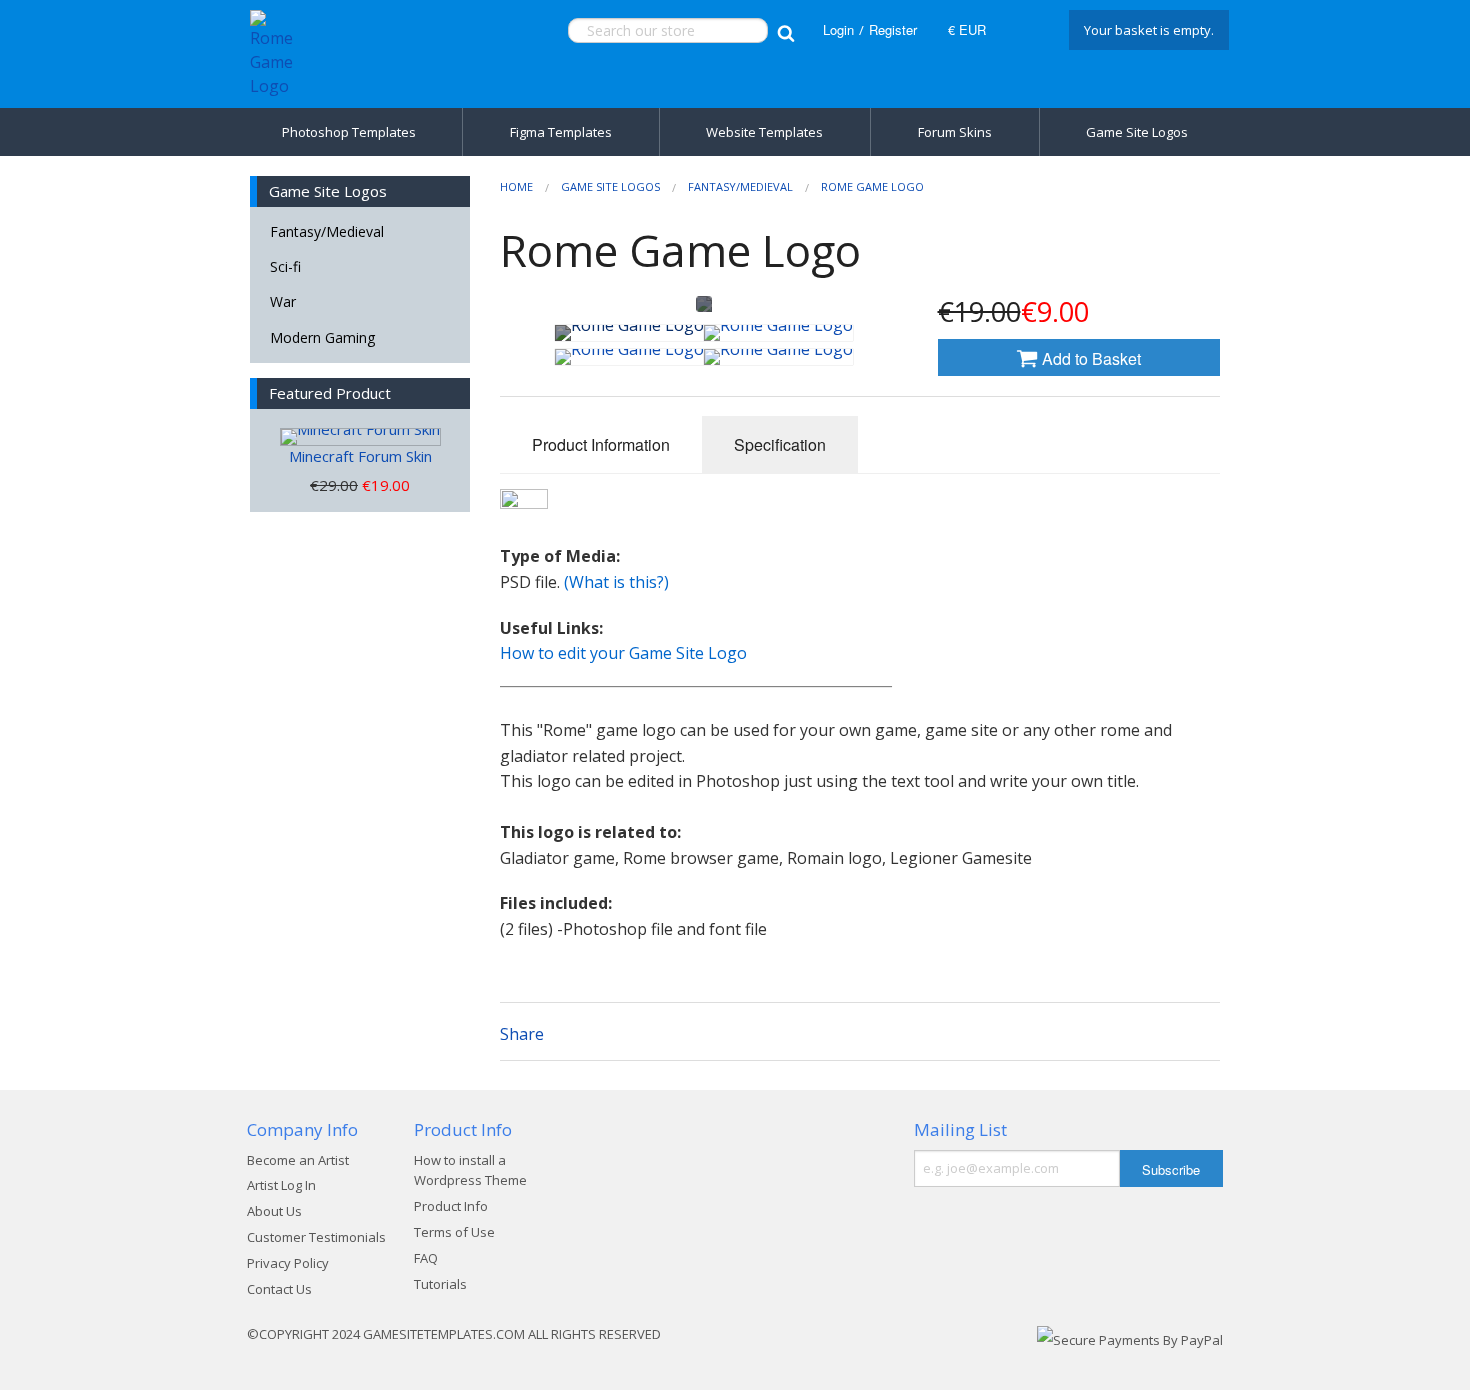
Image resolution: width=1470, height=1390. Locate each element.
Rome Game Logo (872, 186)
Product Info (451, 1206)
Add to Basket (1089, 358)
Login (838, 29)
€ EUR (967, 29)
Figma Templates (561, 132)
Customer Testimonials (316, 1237)
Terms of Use (454, 1232)
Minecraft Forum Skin (360, 456)
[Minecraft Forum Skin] (360, 437)
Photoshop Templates (349, 132)
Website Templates (764, 132)
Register (893, 29)
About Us (274, 1211)
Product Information (601, 444)
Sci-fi (285, 266)
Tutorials (440, 1284)
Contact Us (279, 1289)
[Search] (785, 30)
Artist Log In (281, 1185)
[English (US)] (1025, 30)
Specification (780, 444)
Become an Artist (298, 1160)
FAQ (426, 1258)
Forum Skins (955, 132)
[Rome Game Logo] (629, 333)
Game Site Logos (1137, 132)
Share (522, 1034)
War (283, 301)
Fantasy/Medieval (327, 231)
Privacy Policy (288, 1263)
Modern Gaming (322, 337)
